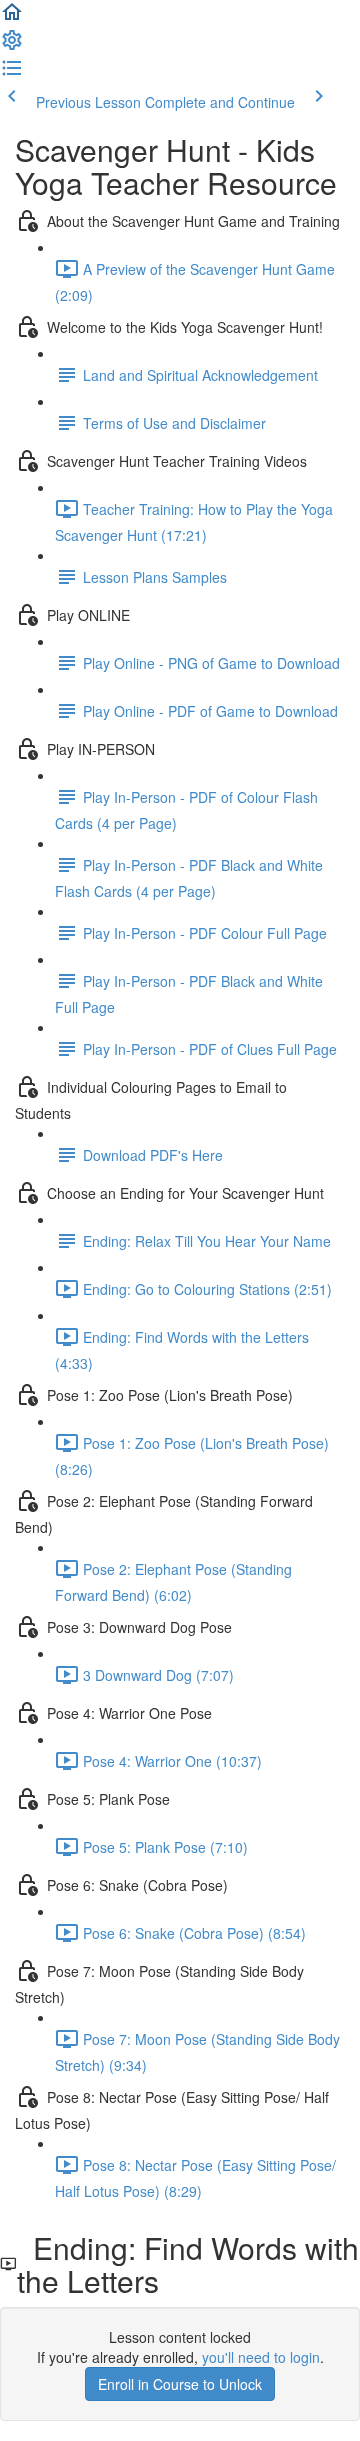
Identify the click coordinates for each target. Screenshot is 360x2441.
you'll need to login (261, 2357)
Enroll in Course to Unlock (180, 2384)
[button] (12, 18)
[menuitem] (12, 46)
